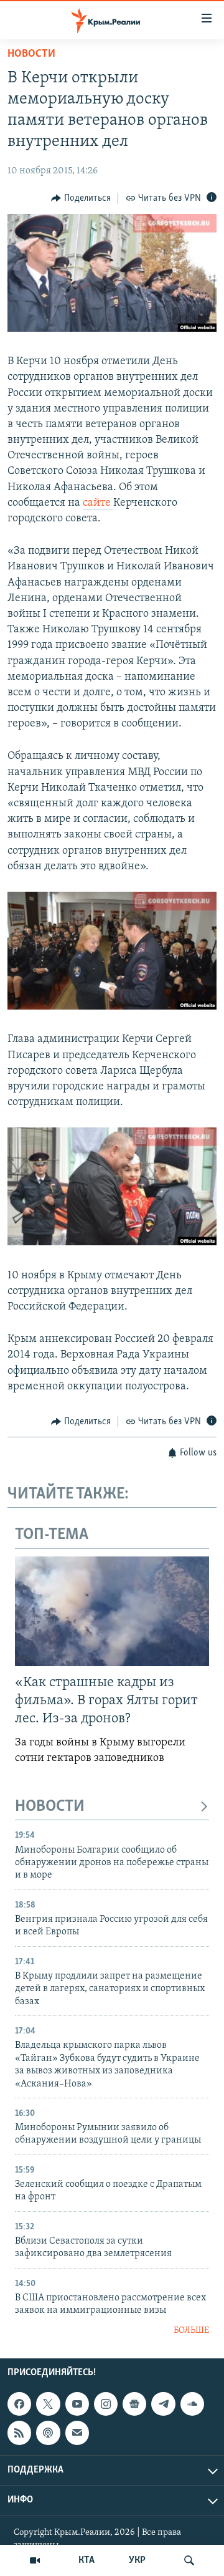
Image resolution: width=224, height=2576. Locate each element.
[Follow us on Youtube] (77, 2404)
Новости (31, 54)
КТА (86, 2560)
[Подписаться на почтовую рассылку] (77, 2433)
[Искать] (189, 2560)
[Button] (81, 198)
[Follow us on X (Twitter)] (48, 2404)
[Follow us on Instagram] (106, 2404)
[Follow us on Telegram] (163, 2404)
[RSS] (19, 2433)
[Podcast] (48, 2433)
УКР (137, 2560)
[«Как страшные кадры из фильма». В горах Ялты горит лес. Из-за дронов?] (112, 1611)
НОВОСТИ (50, 1807)
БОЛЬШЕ (191, 2331)
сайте (98, 503)
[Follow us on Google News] (134, 2404)
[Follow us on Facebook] (19, 2404)
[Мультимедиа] (35, 2560)
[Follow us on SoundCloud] (192, 2404)
